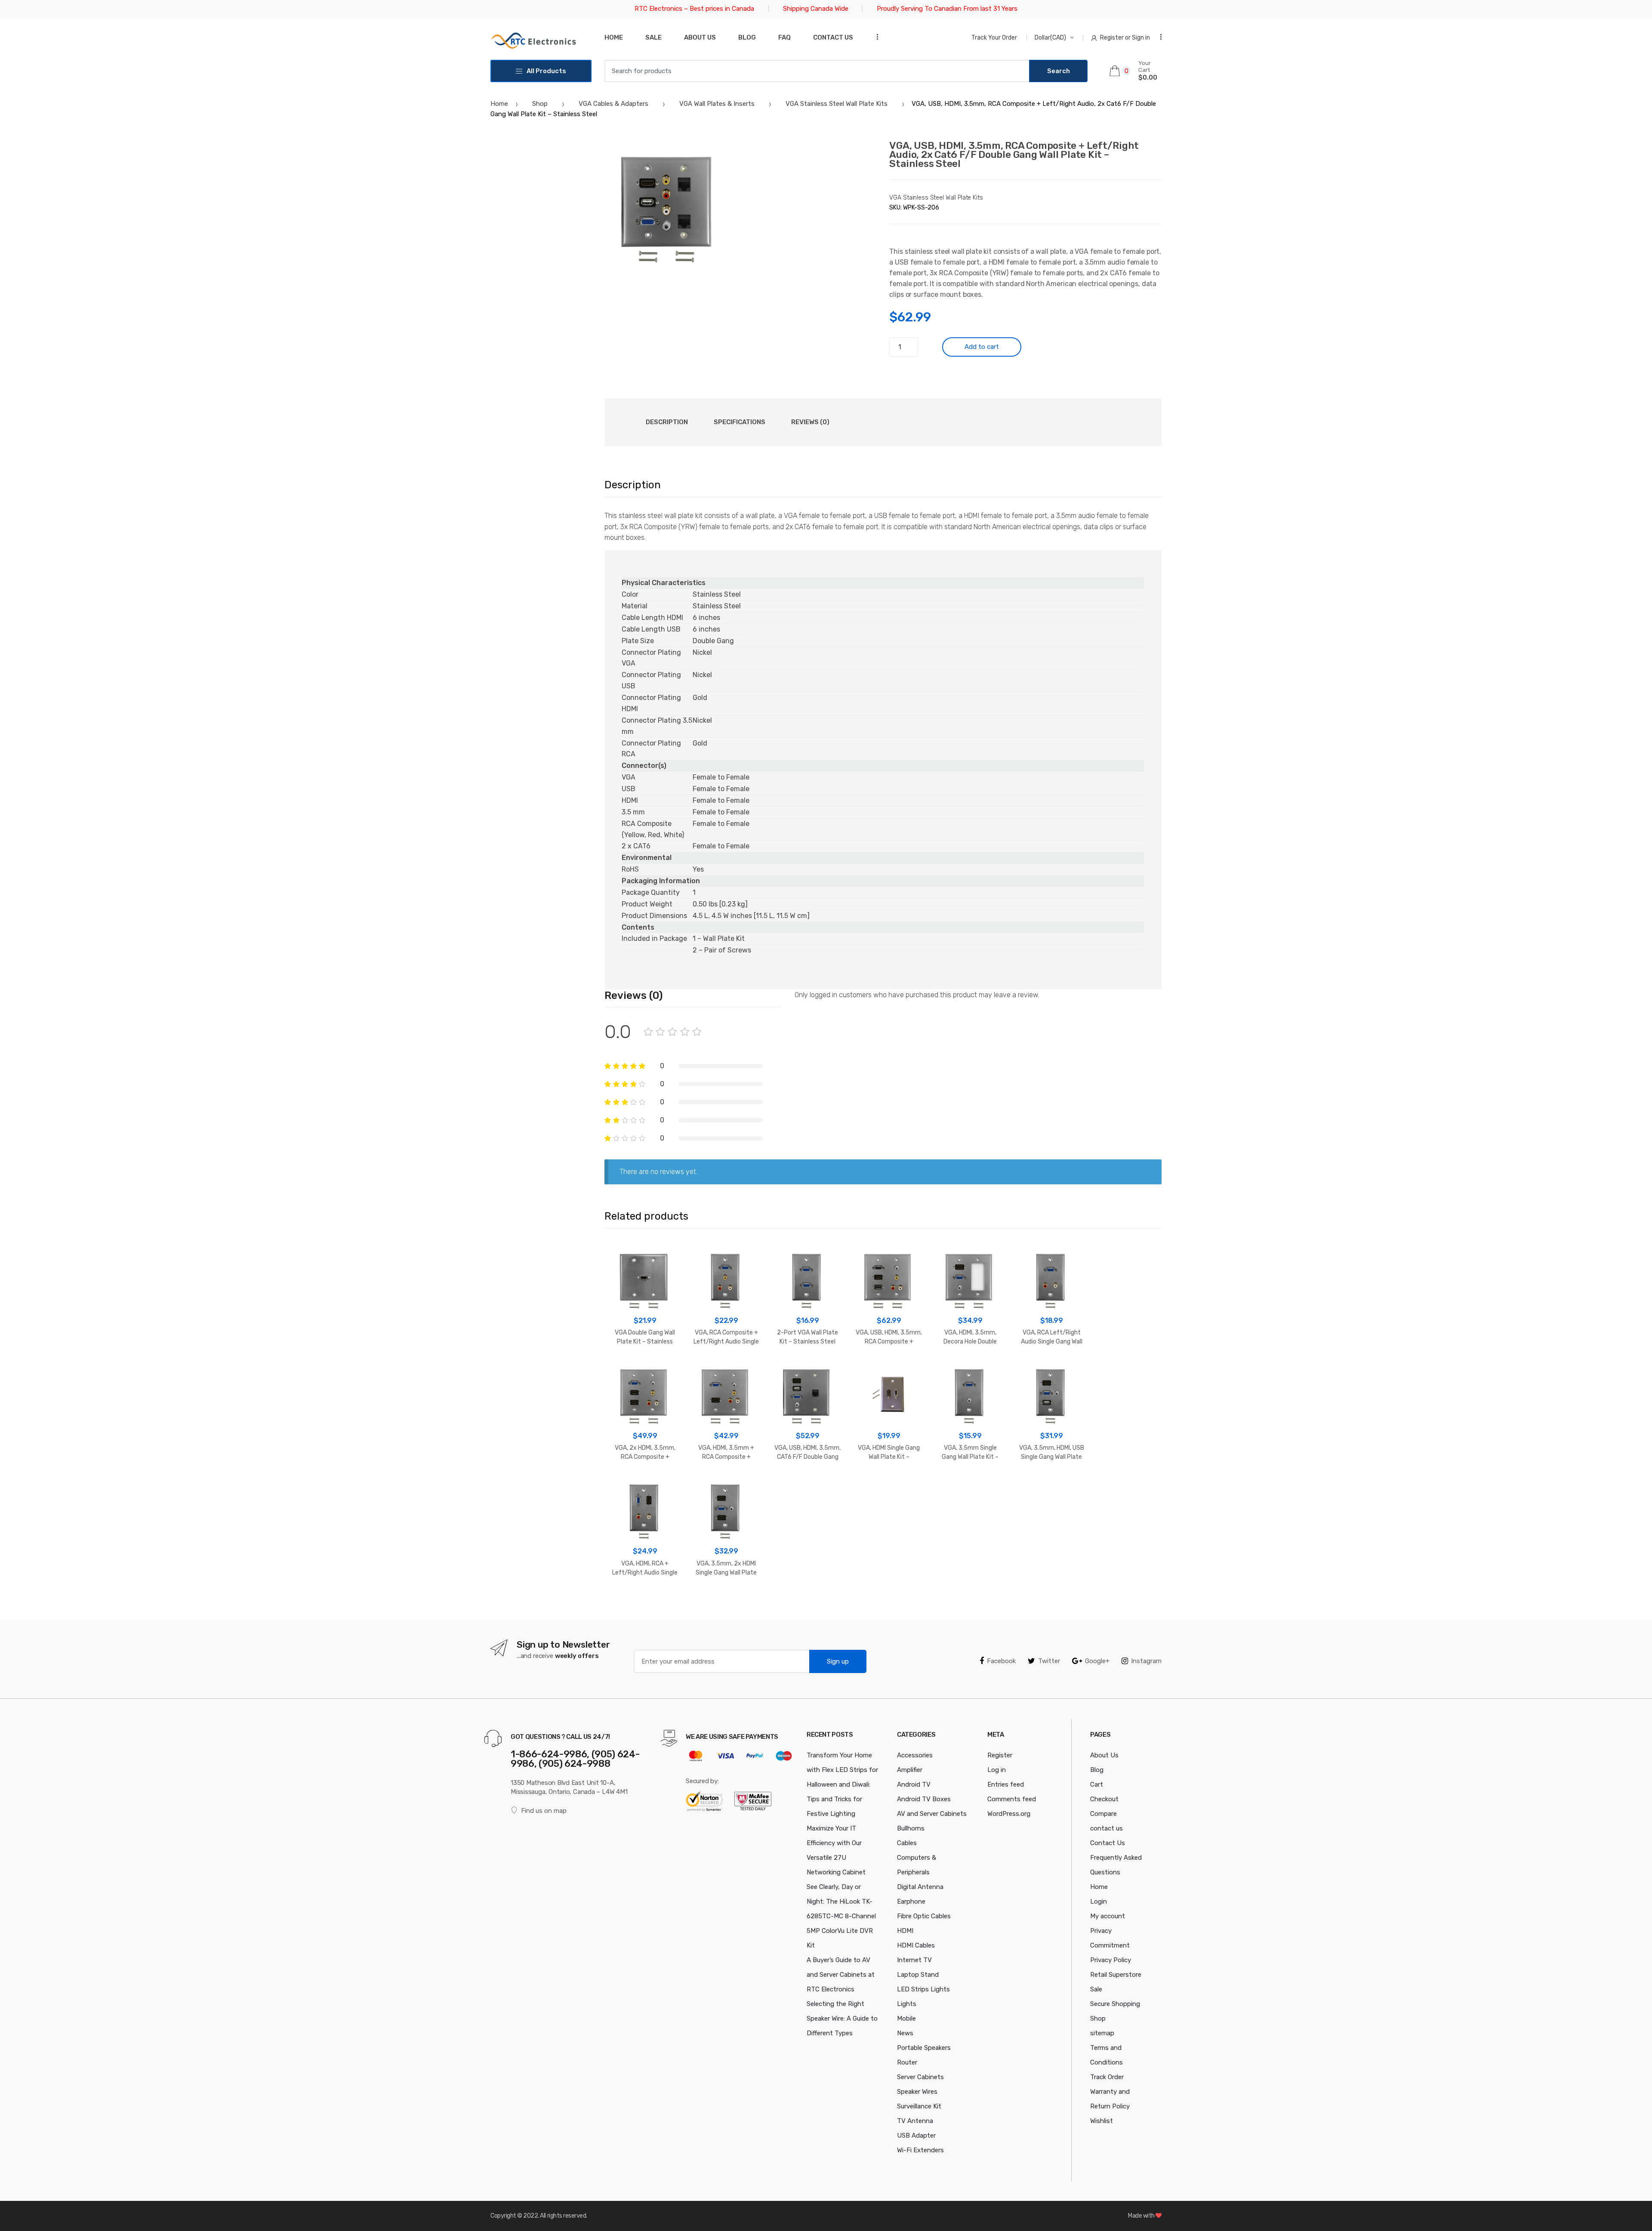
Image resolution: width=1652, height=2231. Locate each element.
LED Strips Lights (923, 1989)
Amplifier (910, 1770)
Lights (907, 2004)
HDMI (905, 1931)
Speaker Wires (917, 2092)
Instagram (1146, 1661)
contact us (1106, 1828)
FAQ (784, 37)
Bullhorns (911, 1828)
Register (1000, 1755)
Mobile (906, 2018)
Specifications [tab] (740, 422)
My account (1108, 1916)
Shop (540, 104)
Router (907, 2062)
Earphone (911, 1901)
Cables (907, 1843)
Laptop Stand (918, 1975)
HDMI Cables (916, 1945)
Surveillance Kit (919, 2106)
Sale (653, 37)
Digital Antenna (920, 1887)
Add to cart (982, 347)
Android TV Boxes (924, 1799)
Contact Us (1108, 1843)
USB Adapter (916, 2135)
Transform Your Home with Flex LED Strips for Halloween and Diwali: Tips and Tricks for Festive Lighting (842, 1784)
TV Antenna (915, 2121)
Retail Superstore (1116, 1975)
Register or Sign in (1125, 38)
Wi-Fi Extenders (920, 2150)
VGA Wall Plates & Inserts (717, 104)
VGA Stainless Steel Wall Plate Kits (837, 104)
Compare (1103, 1814)
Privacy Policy (1111, 1960)
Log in (997, 1770)
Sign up (838, 1661)
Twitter (1049, 1661)
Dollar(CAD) (1050, 38)
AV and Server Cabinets (932, 1814)
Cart (1097, 1784)
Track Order (1107, 2077)
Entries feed (1006, 1784)
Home (614, 37)
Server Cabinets (920, 2077)
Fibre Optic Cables (924, 1916)
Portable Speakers (924, 2048)
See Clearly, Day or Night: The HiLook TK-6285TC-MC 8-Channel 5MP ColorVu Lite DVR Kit (841, 1916)
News (905, 2033)
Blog (747, 37)
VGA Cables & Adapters (613, 104)
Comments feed (1012, 1799)
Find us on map (544, 1811)
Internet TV (914, 1960)
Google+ (1097, 1661)
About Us (700, 37)
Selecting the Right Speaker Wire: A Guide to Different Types (842, 2018)
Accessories (915, 1755)
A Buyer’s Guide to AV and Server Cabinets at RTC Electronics (841, 1975)
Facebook (1001, 1661)
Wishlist (1102, 2121)
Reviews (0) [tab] (810, 422)
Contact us (833, 37)
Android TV (914, 1784)
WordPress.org (1009, 1814)
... (875, 37)
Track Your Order (994, 38)
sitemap (1102, 2033)
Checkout (1104, 1799)
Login (1099, 1901)
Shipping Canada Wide (816, 9)
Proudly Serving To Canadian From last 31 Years (947, 9)
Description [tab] (667, 422)
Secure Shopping (1115, 2004)
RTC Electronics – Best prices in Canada (694, 9)
